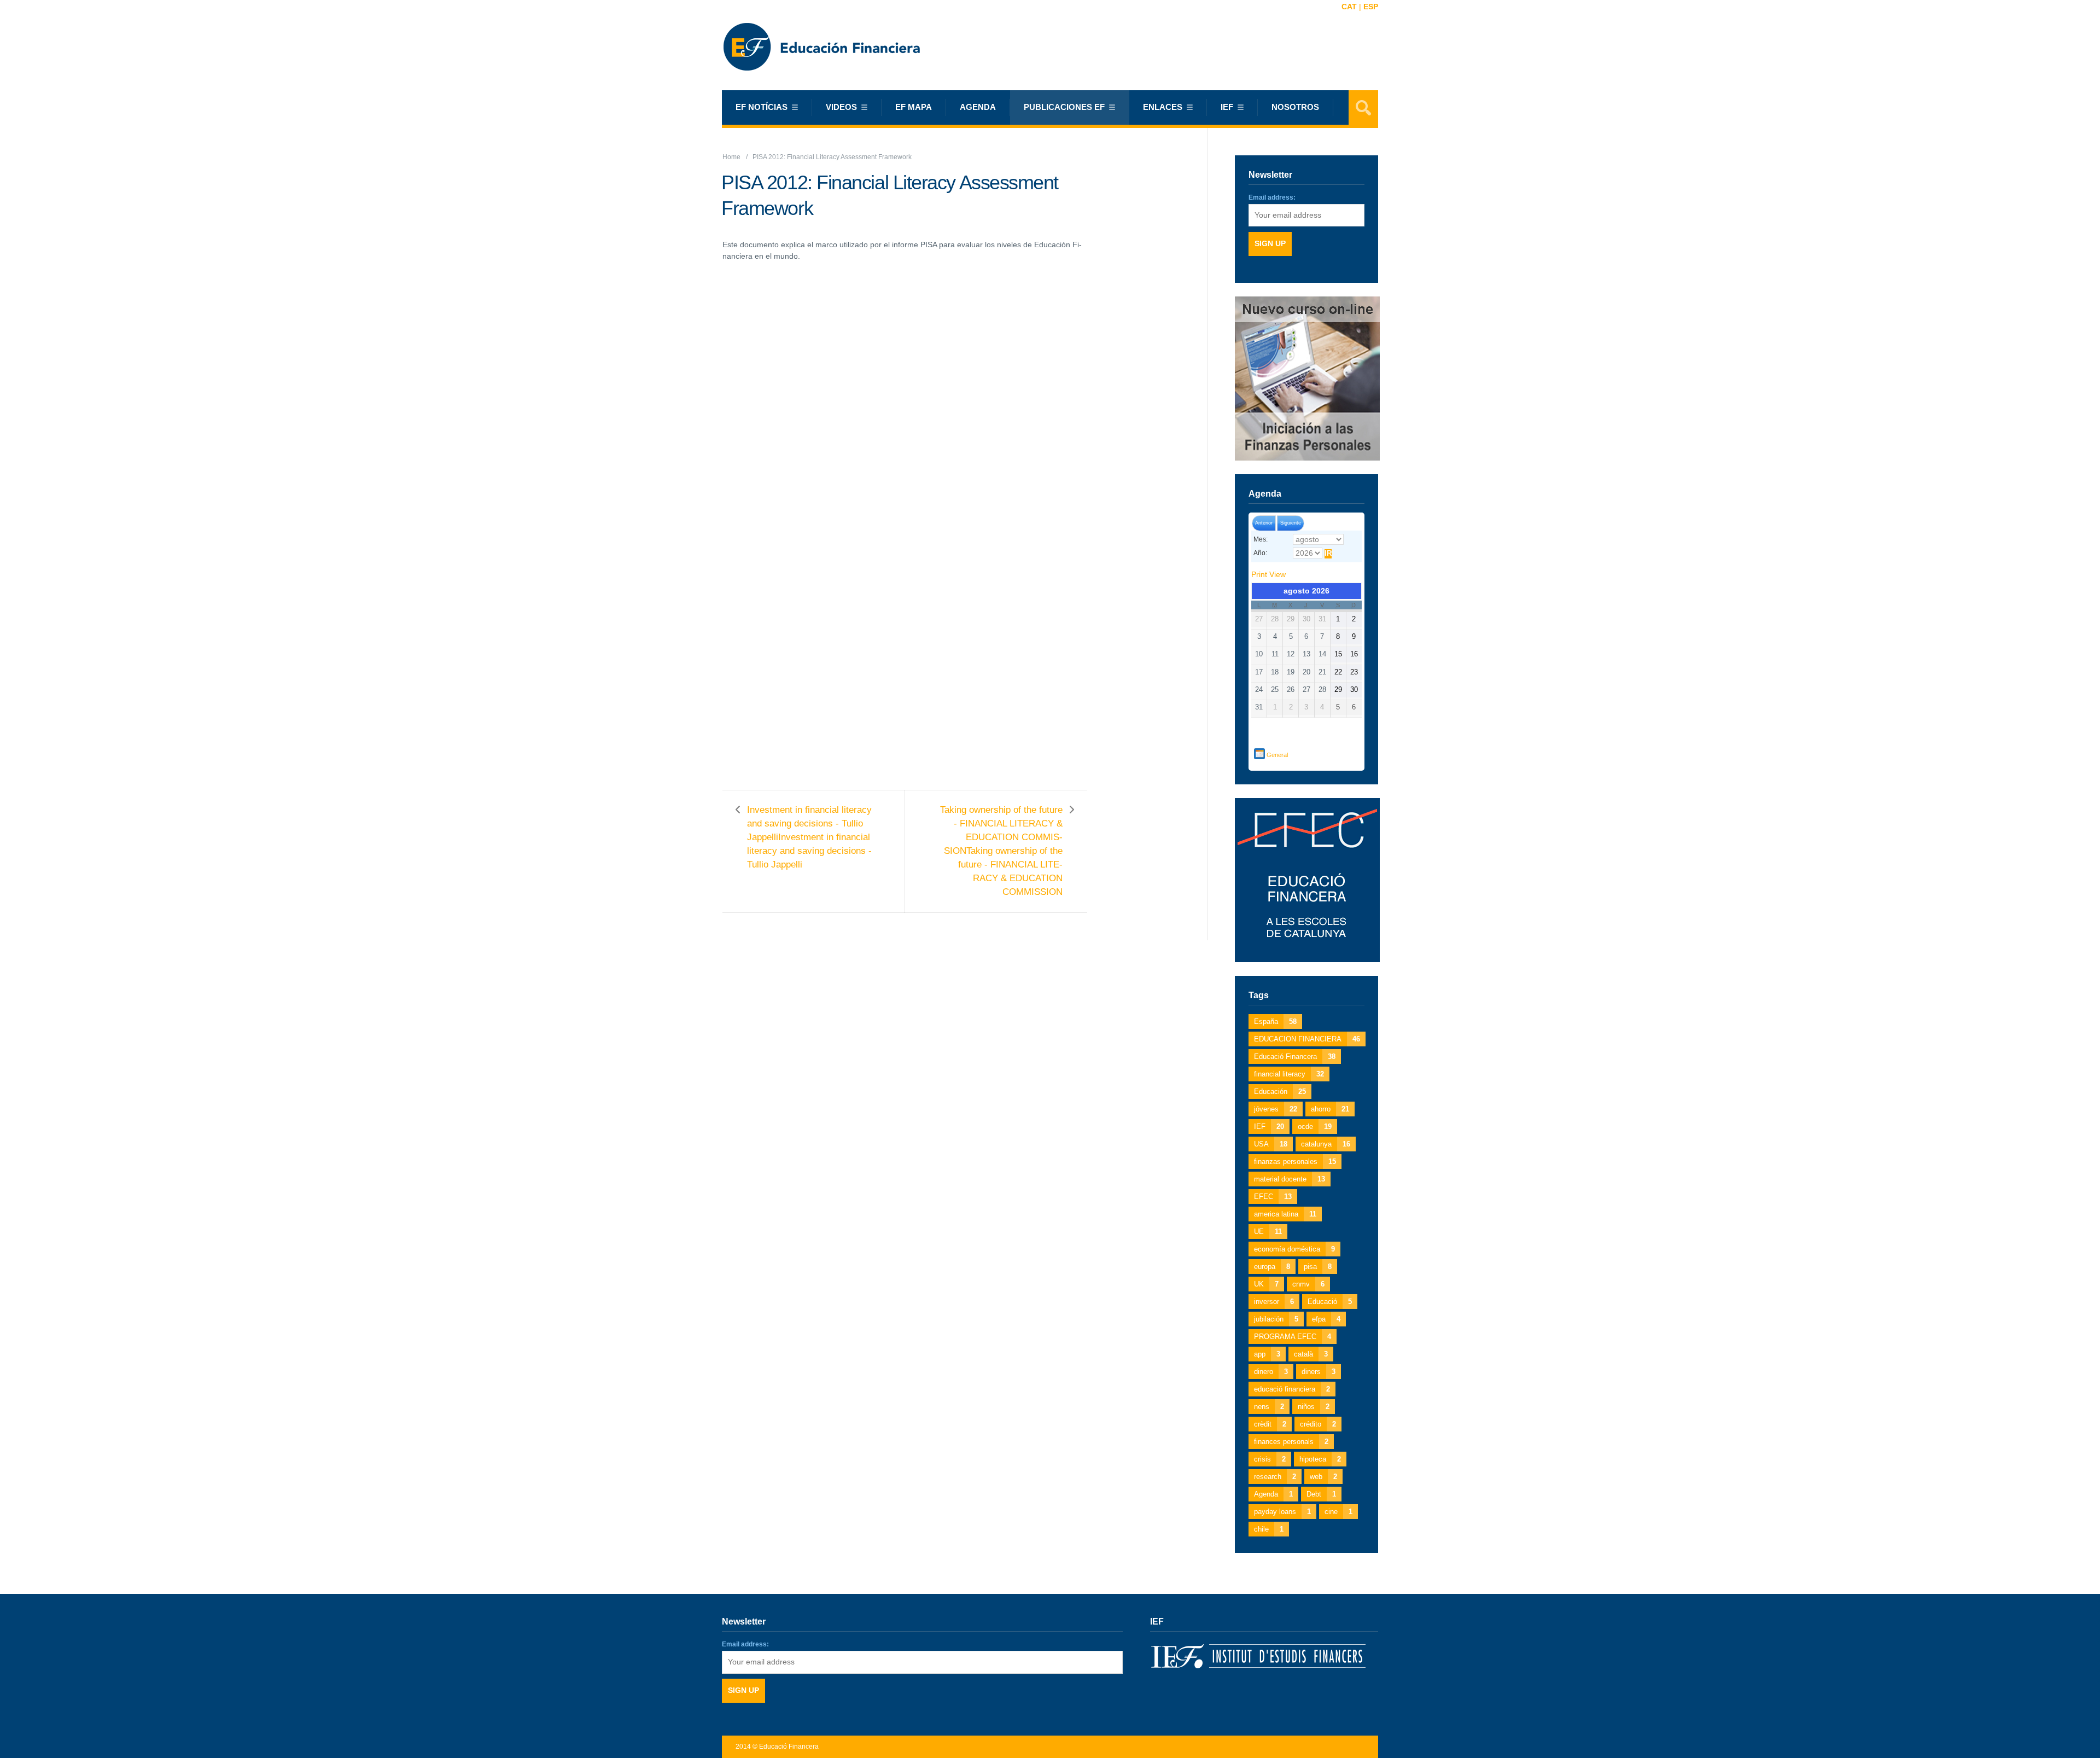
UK (1266, 1284)
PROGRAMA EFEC (1293, 1337)
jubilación (1276, 1319)
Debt (1321, 1494)
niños (1314, 1407)
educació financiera (1292, 1389)
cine (1338, 1512)
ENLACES (1163, 107)
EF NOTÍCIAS (762, 107)
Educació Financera (1295, 1056)
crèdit (1270, 1424)
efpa (1326, 1319)
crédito (1318, 1424)
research (1275, 1477)
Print (1268, 574)
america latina (1285, 1214)
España (1275, 1021)
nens (1269, 1407)
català (1311, 1354)
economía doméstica (1294, 1249)
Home (731, 157)
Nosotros (1295, 107)
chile (1269, 1529)
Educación (1280, 1092)
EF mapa (914, 107)
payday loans (1282, 1512)
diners (1319, 1372)
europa (1272, 1267)
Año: (1260, 553)
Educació (1330, 1302)
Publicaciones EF (1064, 107)
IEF (1269, 1127)
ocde (1315, 1127)
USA (1271, 1144)
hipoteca (1320, 1459)
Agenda (978, 107)
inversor (1274, 1302)
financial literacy (1289, 1074)
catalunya (1326, 1144)
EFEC (1273, 1197)
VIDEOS (841, 107)
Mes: (1261, 539)
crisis (1270, 1459)
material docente (1290, 1179)
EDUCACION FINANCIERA (1307, 1039)
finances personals (1291, 1442)
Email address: (1272, 197)
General (1277, 755)
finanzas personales (1295, 1162)
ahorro (1330, 1109)
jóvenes (1276, 1109)
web (1323, 1477)
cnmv (1308, 1284)
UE (1268, 1232)
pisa (1318, 1267)
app (1267, 1354)
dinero (1271, 1372)
